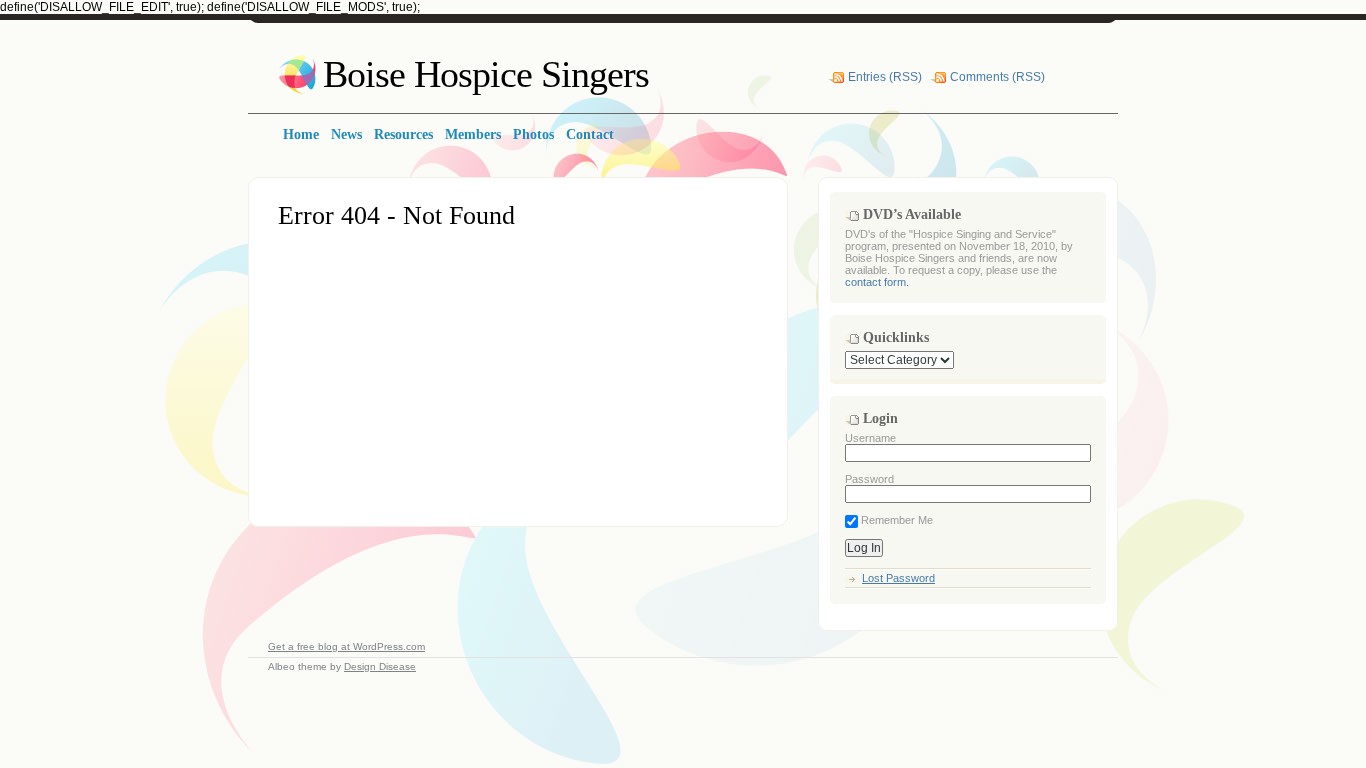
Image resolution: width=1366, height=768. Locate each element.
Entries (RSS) (885, 77)
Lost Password (898, 578)
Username (870, 438)
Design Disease (380, 666)
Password (869, 479)
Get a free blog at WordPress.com (346, 646)
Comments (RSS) (997, 77)
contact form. (877, 282)
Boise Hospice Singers (486, 74)
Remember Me (895, 520)
